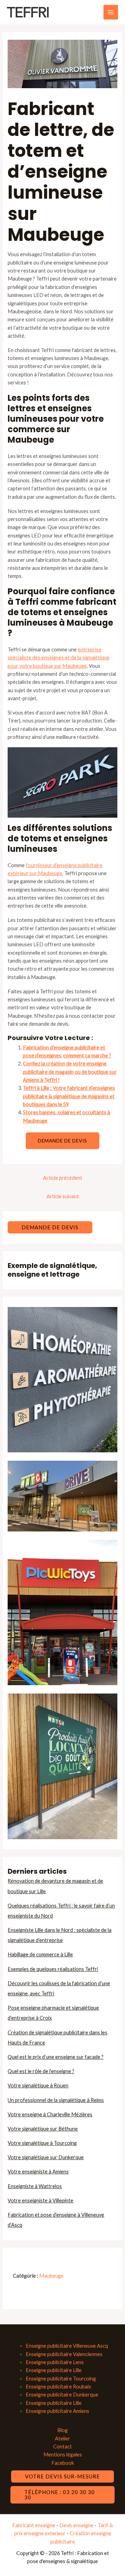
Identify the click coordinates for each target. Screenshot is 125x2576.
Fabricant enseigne (34, 2525)
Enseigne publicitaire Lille (54, 2370)
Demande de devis (62, 1141)
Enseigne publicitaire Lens (55, 2362)
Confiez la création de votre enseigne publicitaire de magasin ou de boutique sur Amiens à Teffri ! (70, 1072)
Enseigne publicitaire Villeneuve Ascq (67, 2346)
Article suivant (63, 1196)
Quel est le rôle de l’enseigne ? (41, 2071)
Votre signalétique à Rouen (38, 2085)
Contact (62, 2447)
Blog (62, 2430)
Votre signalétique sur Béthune (43, 2129)
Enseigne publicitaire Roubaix (58, 2387)
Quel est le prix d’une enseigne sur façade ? (56, 2057)
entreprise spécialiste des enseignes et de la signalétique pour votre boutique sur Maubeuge (59, 658)
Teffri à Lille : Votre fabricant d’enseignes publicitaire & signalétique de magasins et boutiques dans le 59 (69, 1096)
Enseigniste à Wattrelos (35, 2186)
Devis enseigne (77, 2525)
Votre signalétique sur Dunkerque (46, 2157)
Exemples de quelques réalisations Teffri (53, 1969)
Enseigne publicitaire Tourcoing (61, 2379)
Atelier (62, 2439)
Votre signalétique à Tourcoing (42, 2143)
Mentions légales (63, 2455)
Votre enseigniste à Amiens (38, 2172)
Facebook (63, 2463)
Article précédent (63, 1178)
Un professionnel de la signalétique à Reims (56, 2100)
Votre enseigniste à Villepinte (40, 2200)
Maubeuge (51, 2276)
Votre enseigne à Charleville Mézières (50, 2114)
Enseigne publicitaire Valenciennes (64, 2354)
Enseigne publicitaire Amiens (57, 2411)
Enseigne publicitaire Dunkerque (62, 2395)
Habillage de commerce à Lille (40, 1954)
